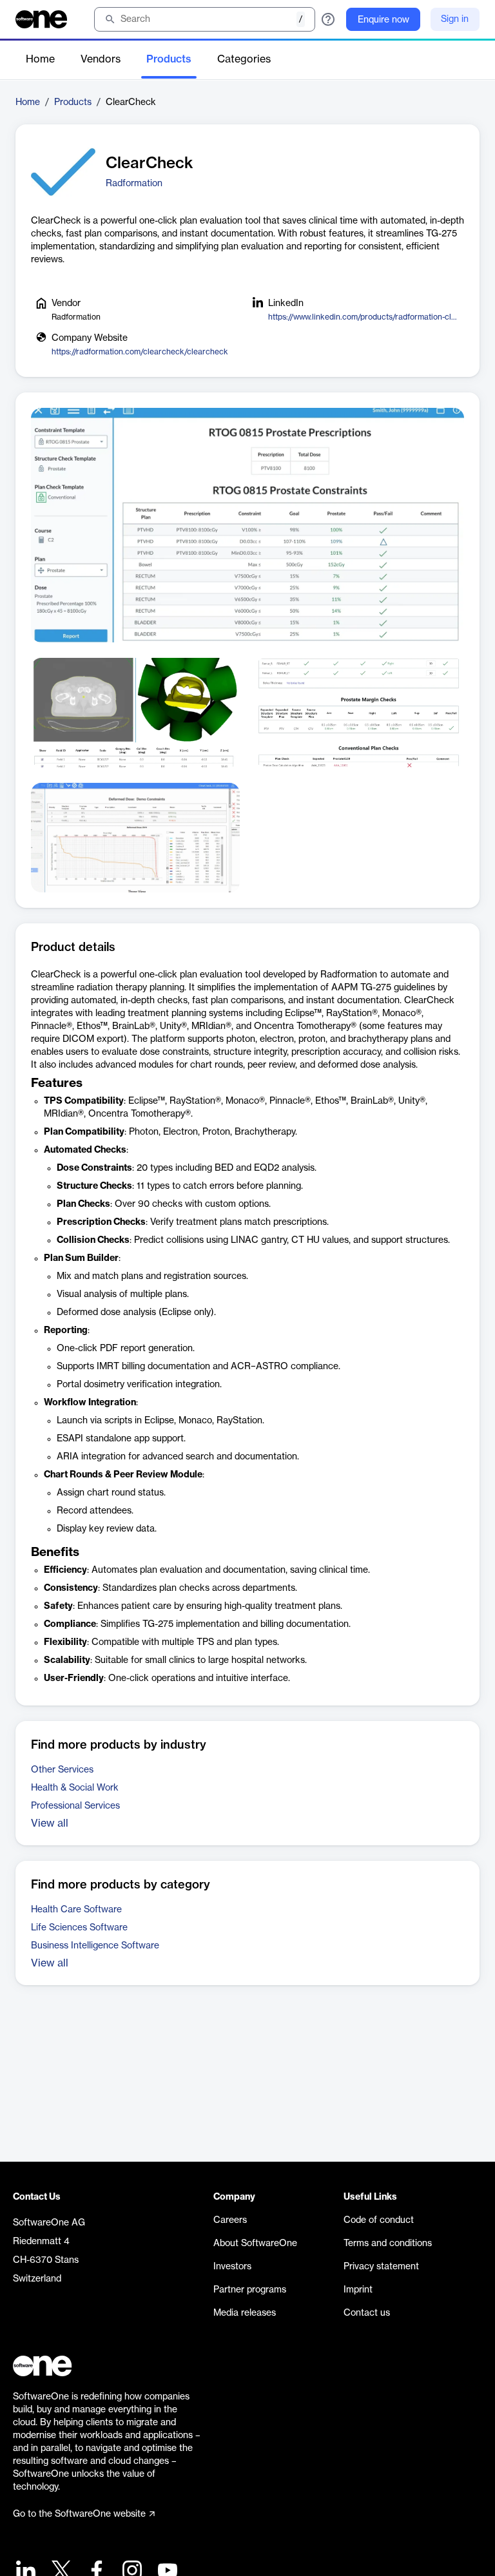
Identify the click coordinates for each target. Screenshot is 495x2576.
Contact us (367, 2313)
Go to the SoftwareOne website (79, 2514)
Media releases (245, 2313)
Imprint (358, 2290)
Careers (230, 2220)
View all (50, 1823)
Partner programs (250, 2290)
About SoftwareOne (255, 2244)
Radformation (134, 184)
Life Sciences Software (79, 1928)
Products (169, 59)
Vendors (101, 59)
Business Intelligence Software (95, 1946)
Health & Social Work (75, 1788)
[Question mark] (328, 19)
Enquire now (383, 20)
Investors (232, 2267)
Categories (244, 59)
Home (40, 59)
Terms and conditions (388, 2244)
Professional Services (75, 1806)
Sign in (455, 19)
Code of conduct (379, 2220)
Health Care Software (76, 1910)
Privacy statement (381, 2267)
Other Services (62, 1770)
